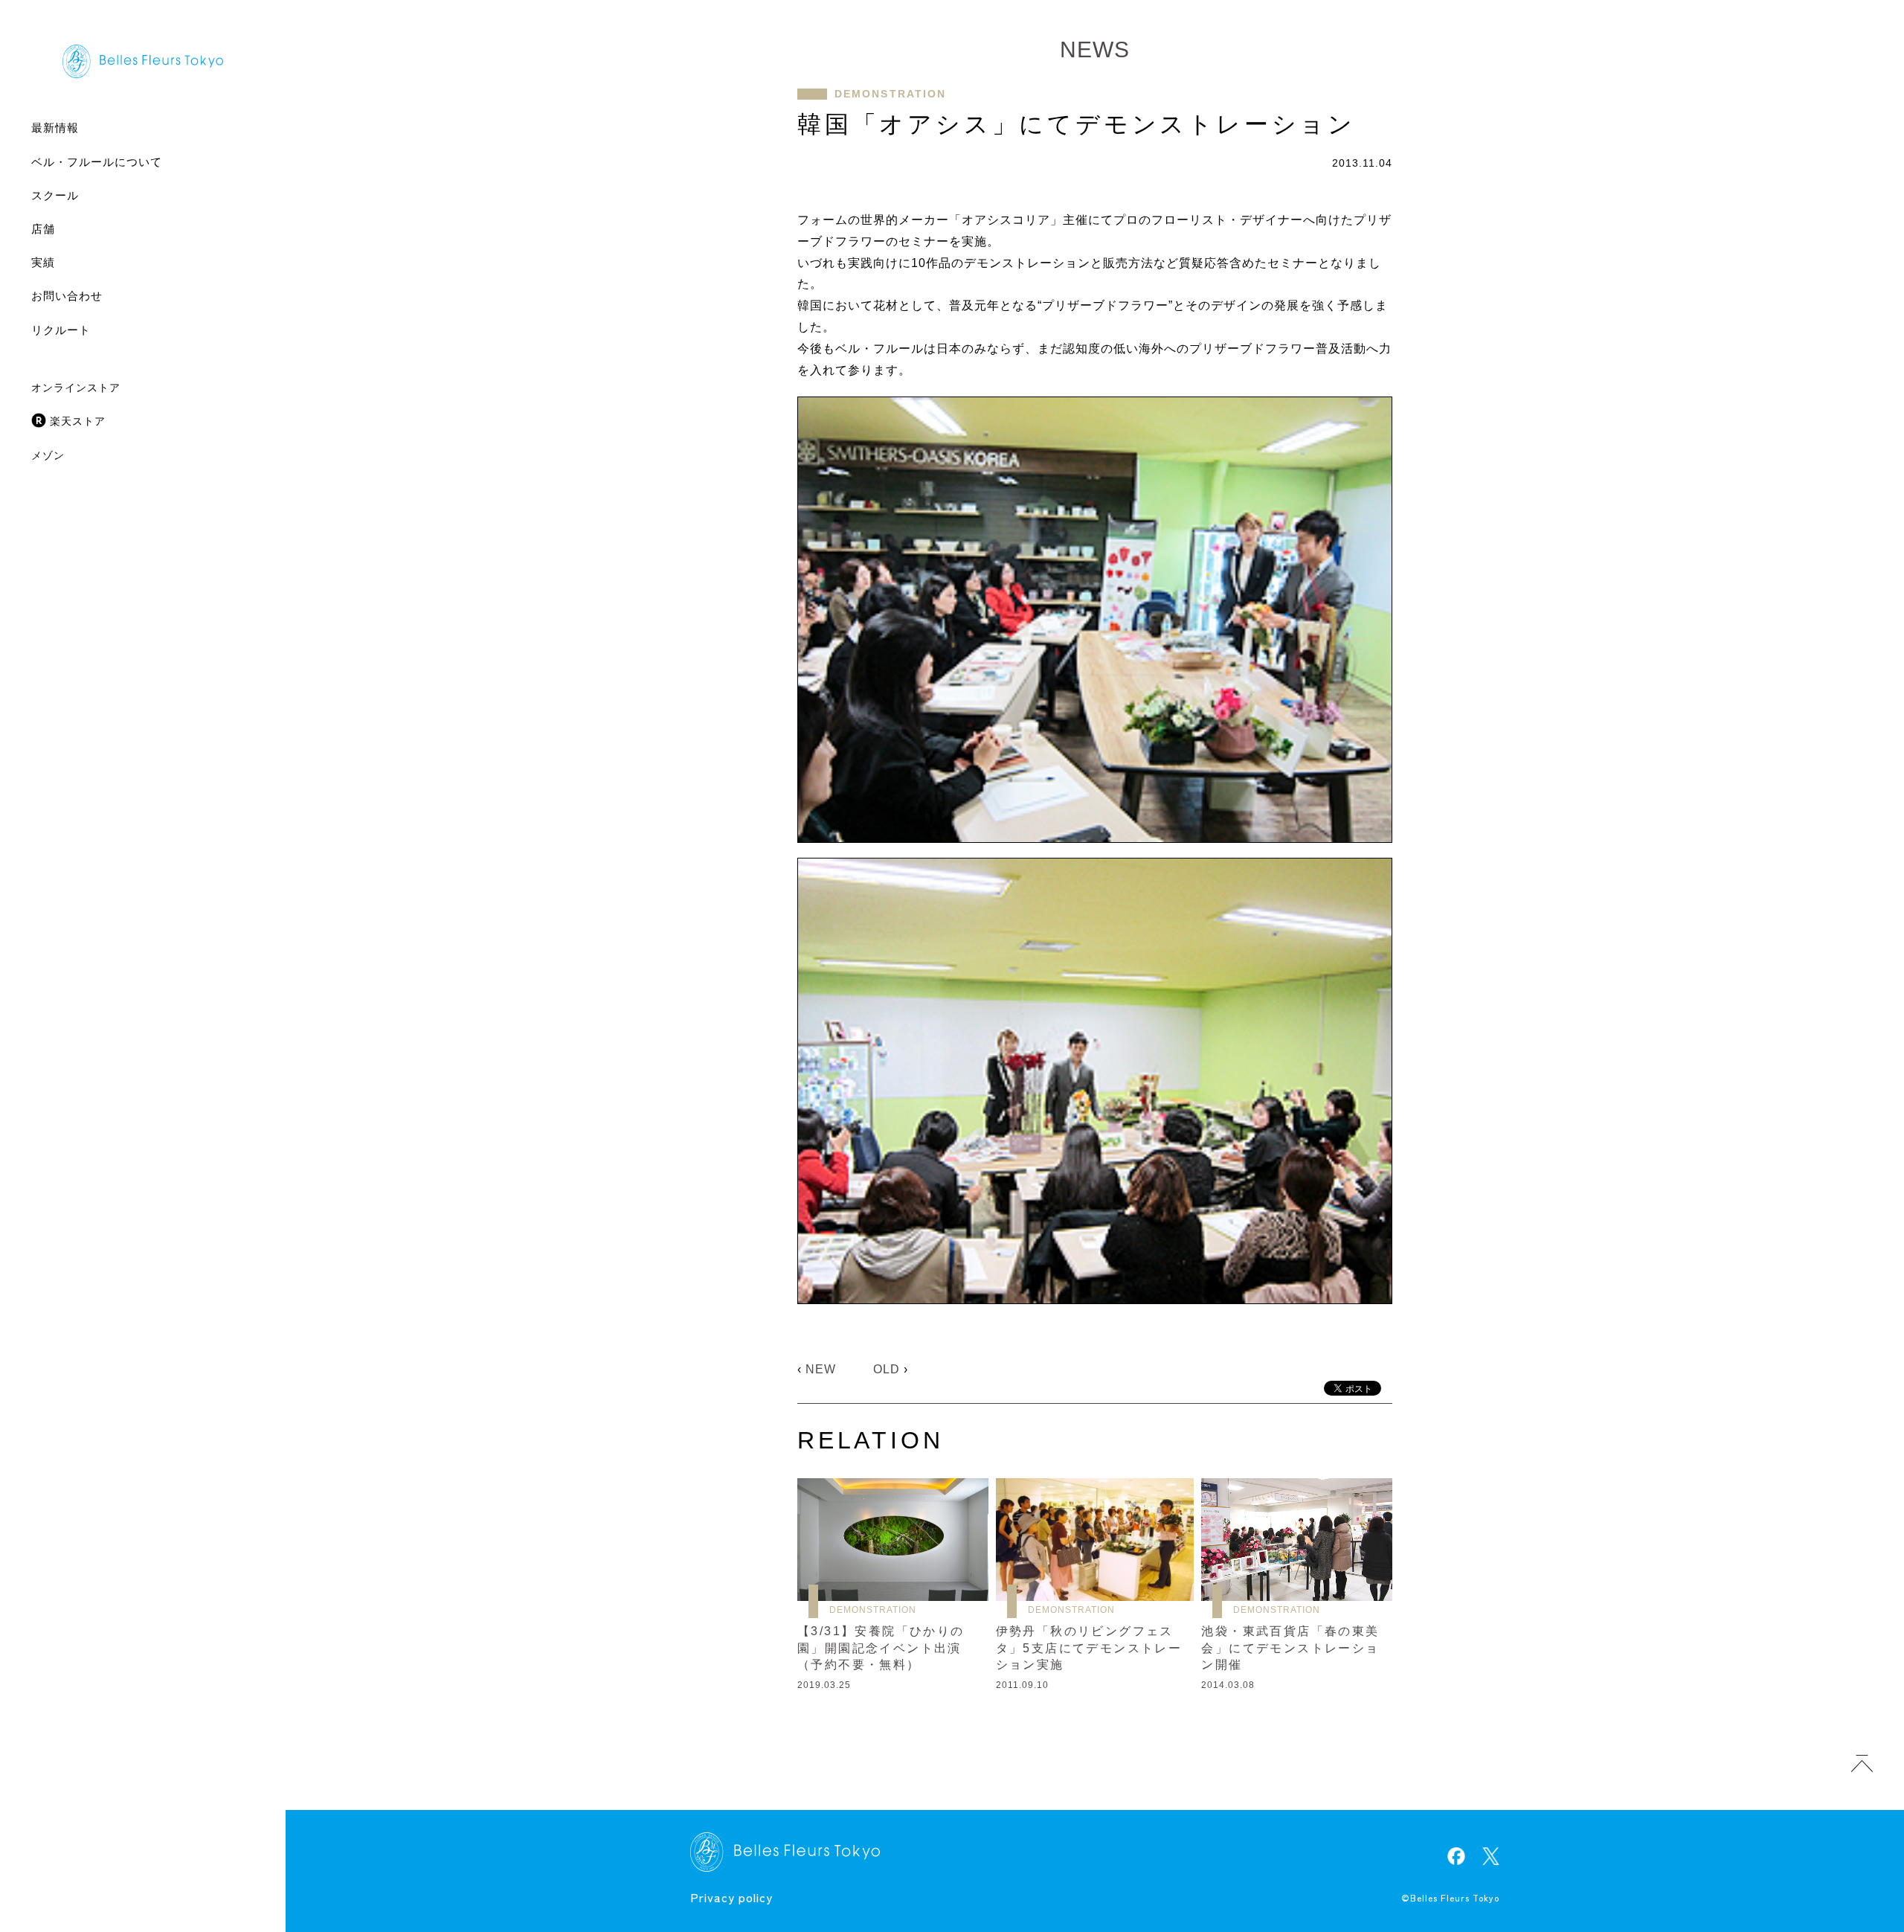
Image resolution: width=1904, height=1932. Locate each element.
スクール (55, 195)
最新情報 (55, 128)
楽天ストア (78, 421)
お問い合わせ (67, 296)
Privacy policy (731, 1897)
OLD (887, 1369)
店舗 (43, 229)
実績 (43, 262)
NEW (821, 1369)
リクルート (61, 330)
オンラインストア (76, 388)
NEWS (1095, 49)
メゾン (48, 455)
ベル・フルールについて (97, 162)
